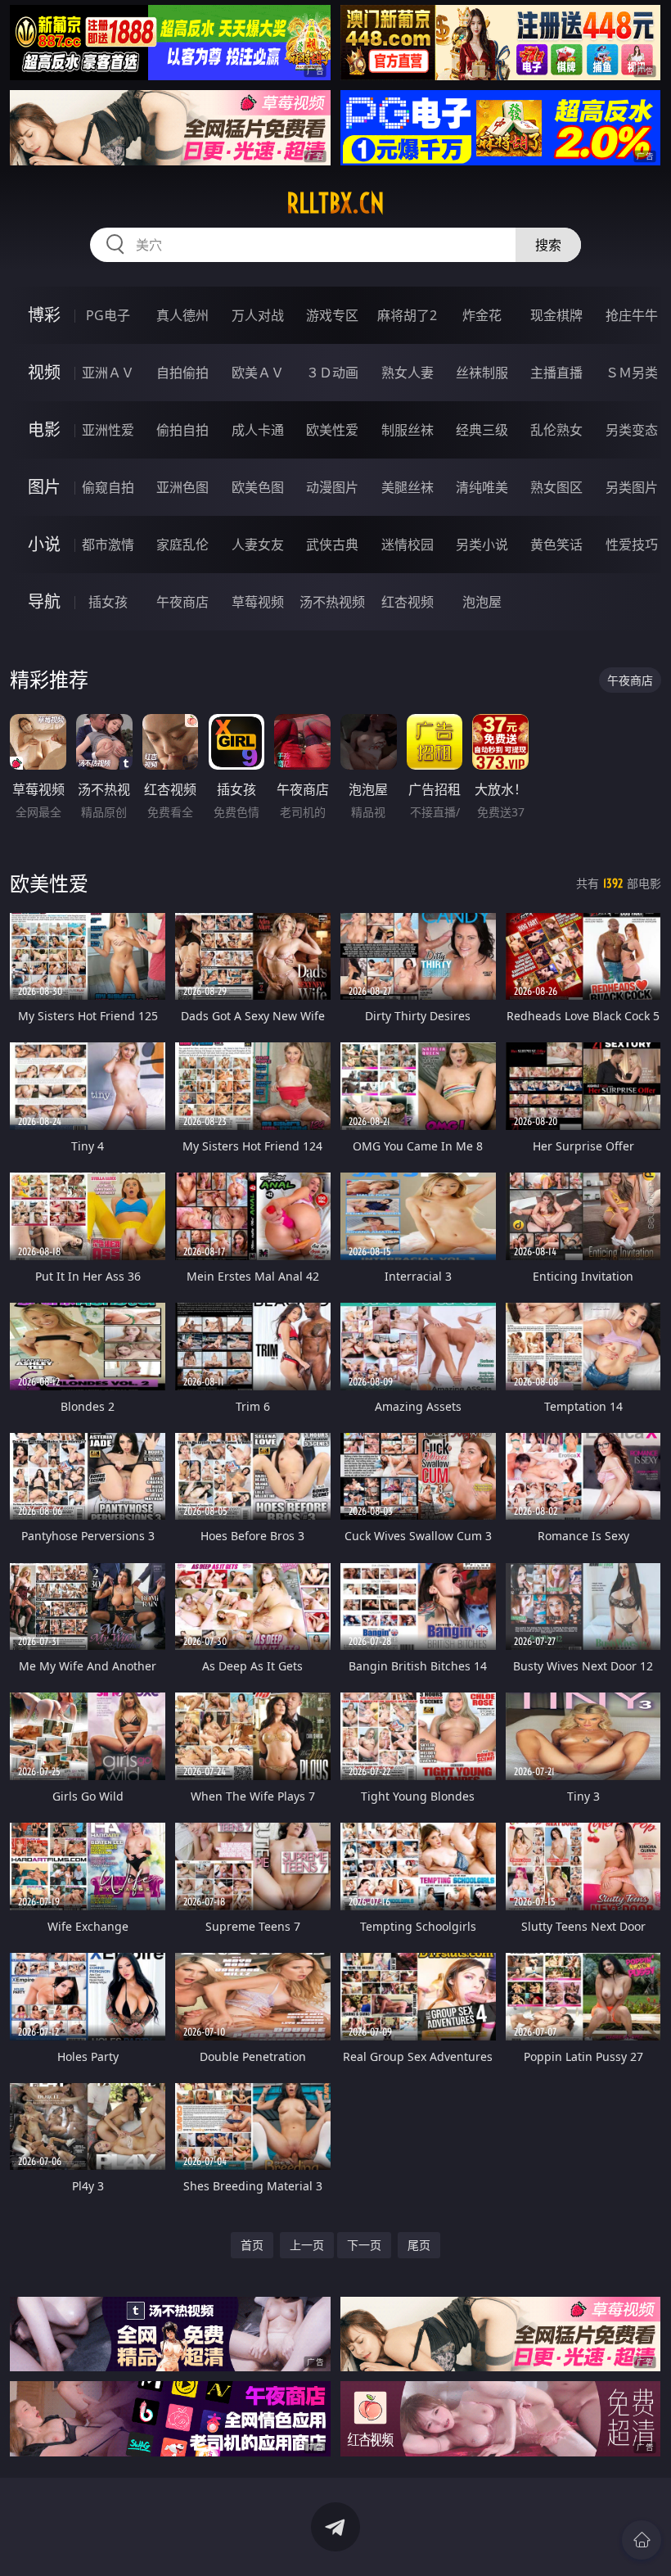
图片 (44, 487)
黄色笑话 (556, 545)
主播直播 (556, 373)
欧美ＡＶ (258, 373)
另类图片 (632, 487)
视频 (44, 372)
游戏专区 (332, 315)
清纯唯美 (482, 487)
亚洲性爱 (108, 430)
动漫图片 (332, 487)
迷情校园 (408, 545)
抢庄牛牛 (632, 315)
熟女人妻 (408, 373)
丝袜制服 (482, 373)
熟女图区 (556, 487)
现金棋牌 (556, 315)
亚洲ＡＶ (108, 373)
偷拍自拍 (182, 430)
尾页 (419, 2245)
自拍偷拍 (182, 373)
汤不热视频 (332, 602)
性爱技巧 (632, 545)
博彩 (44, 315)
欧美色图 (258, 487)
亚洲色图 (182, 487)
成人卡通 (258, 430)
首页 (252, 2245)
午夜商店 (182, 602)
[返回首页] (642, 2540)
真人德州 (182, 315)
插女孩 (108, 602)
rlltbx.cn (335, 203)
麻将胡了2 (407, 315)
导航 (44, 601)
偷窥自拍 (108, 487)
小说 (44, 544)
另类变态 (632, 430)
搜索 (548, 245)
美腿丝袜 (408, 487)
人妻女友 (258, 545)
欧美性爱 (332, 430)
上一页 (307, 2245)
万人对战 (258, 315)
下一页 (364, 2245)
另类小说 (482, 545)
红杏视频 (408, 602)
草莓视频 (258, 602)
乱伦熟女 (556, 430)
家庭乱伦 (182, 545)
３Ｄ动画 (332, 373)
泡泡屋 (482, 602)
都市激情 (108, 545)
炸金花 (482, 315)
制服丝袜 (408, 430)
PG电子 (108, 315)
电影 (44, 429)
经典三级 (482, 430)
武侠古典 (332, 545)
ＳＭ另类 (632, 373)
